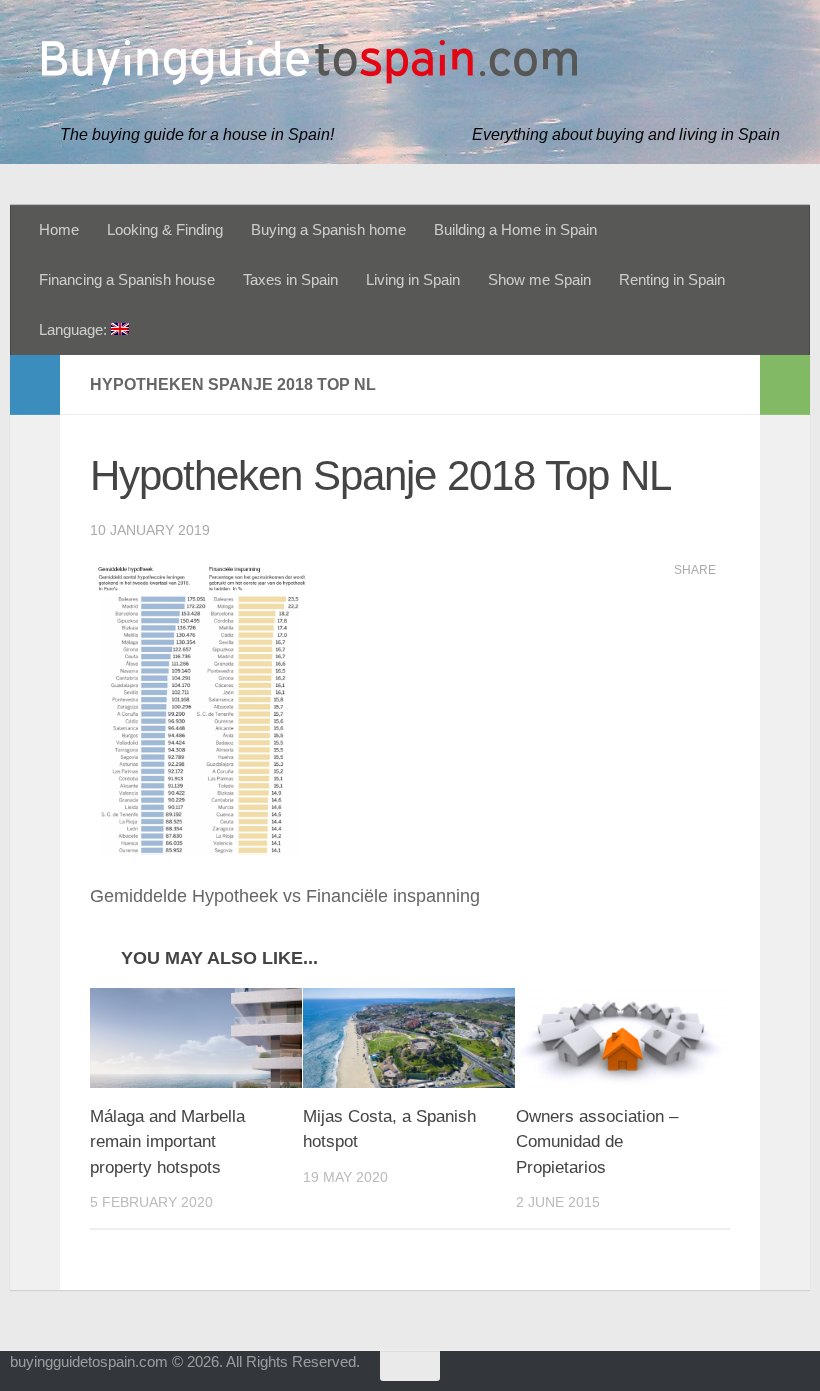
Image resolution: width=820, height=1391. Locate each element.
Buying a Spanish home (328, 230)
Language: (75, 330)
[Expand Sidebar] (35, 385)
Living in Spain (413, 280)
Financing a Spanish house (127, 280)
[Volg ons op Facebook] (760, 1375)
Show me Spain (539, 280)
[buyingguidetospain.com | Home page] (310, 62)
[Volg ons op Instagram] (796, 1375)
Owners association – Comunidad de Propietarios (597, 1142)
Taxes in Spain (290, 280)
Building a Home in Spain (515, 230)
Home (59, 230)
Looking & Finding (165, 230)
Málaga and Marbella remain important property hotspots (167, 1142)
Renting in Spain (672, 280)
